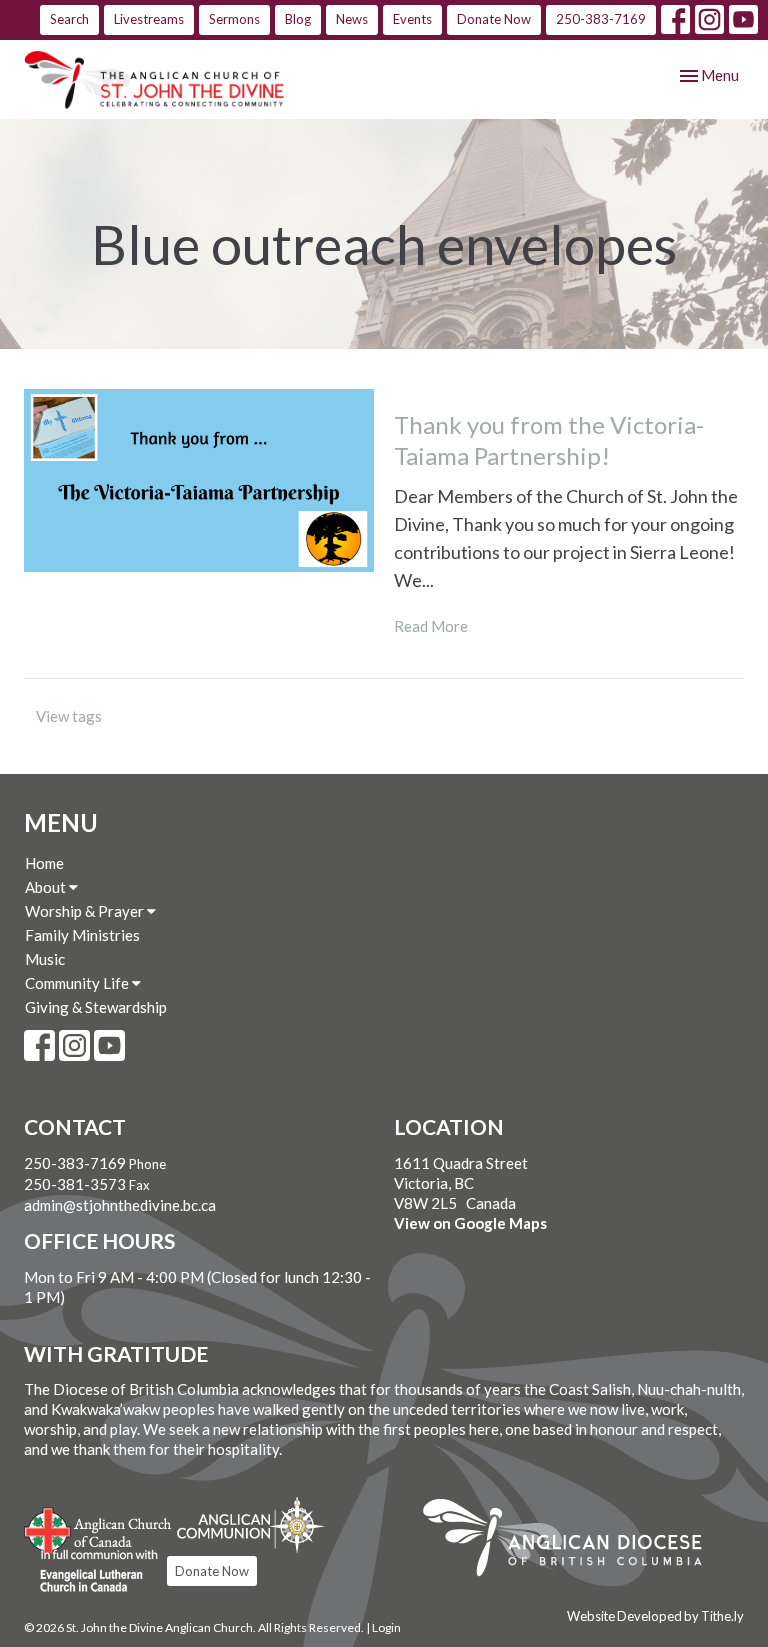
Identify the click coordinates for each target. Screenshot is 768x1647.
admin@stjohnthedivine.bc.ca (120, 1205)
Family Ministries (82, 935)
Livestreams (149, 19)
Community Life (78, 983)
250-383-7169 (601, 19)
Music (45, 959)
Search (69, 19)
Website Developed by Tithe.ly (655, 1616)
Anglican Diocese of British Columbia (572, 1541)
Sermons (234, 19)
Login (386, 1627)
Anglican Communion (250, 1524)
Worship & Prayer (86, 911)
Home (44, 863)
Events (412, 19)
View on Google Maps (470, 1223)
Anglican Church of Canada (98, 1528)
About (47, 887)
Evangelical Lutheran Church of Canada (91, 1572)
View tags (69, 716)
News (352, 19)
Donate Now (494, 19)
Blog (298, 19)
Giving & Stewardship (96, 1007)
